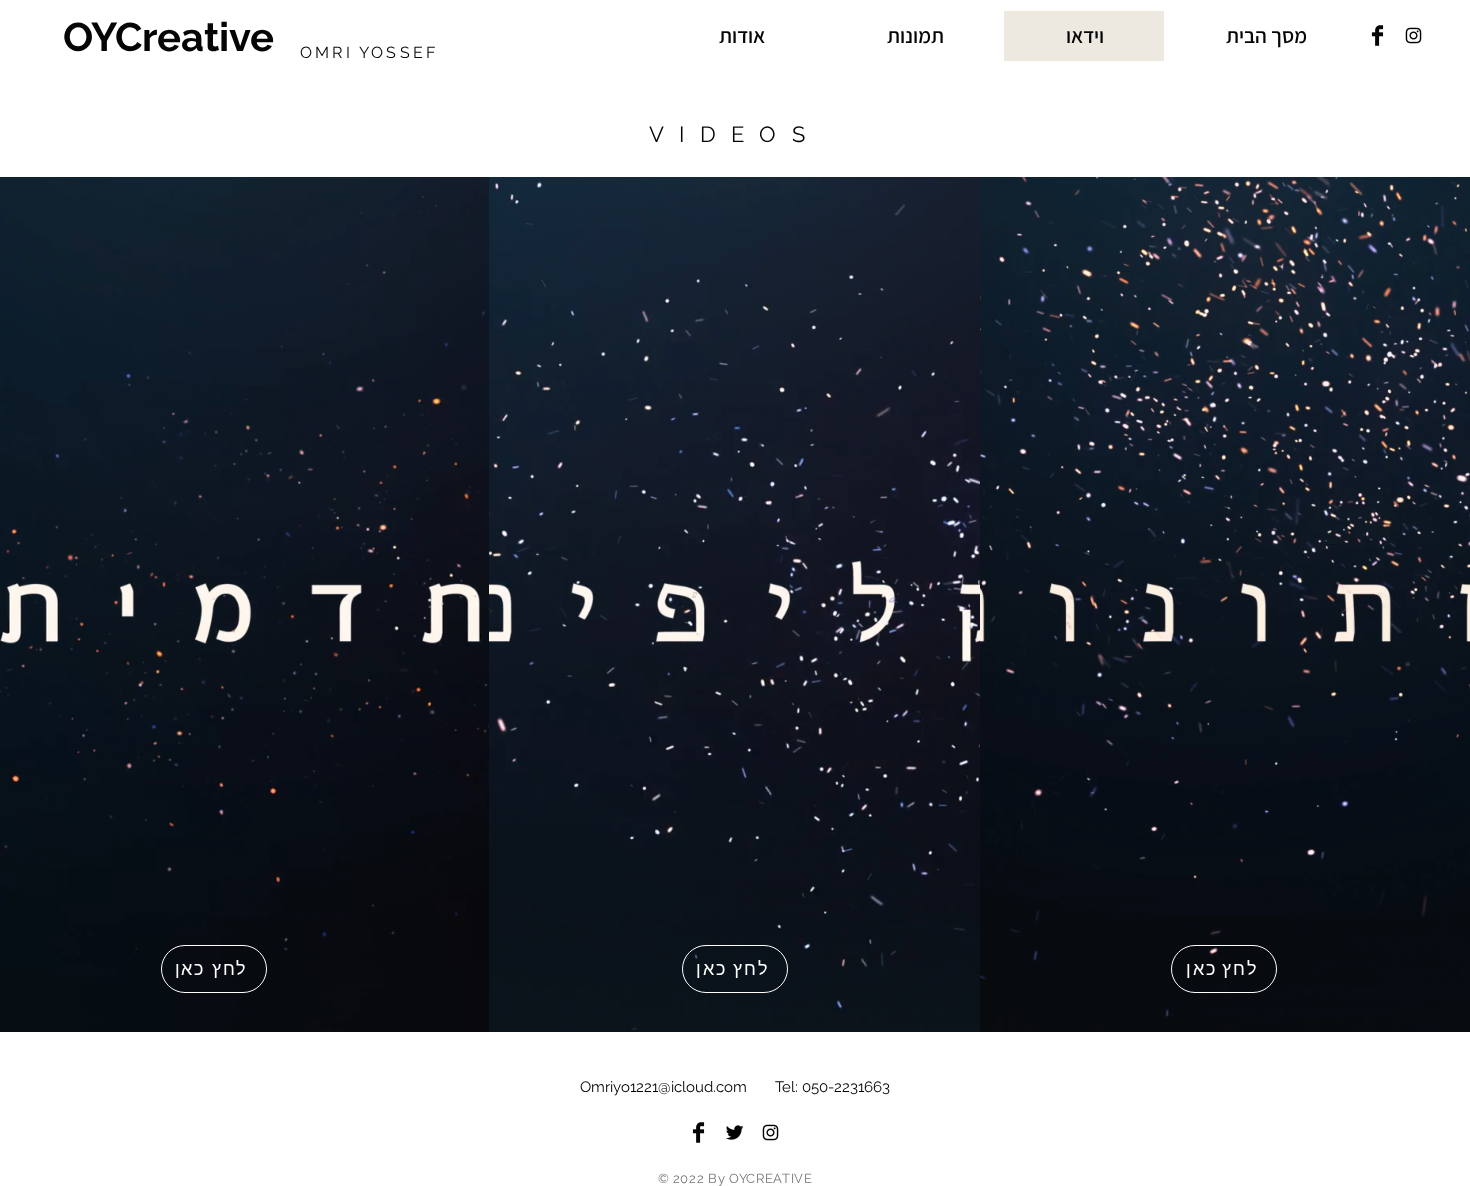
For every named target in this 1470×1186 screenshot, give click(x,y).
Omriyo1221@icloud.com (663, 1087)
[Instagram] (1413, 35)
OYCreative (168, 36)
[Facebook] (1377, 35)
